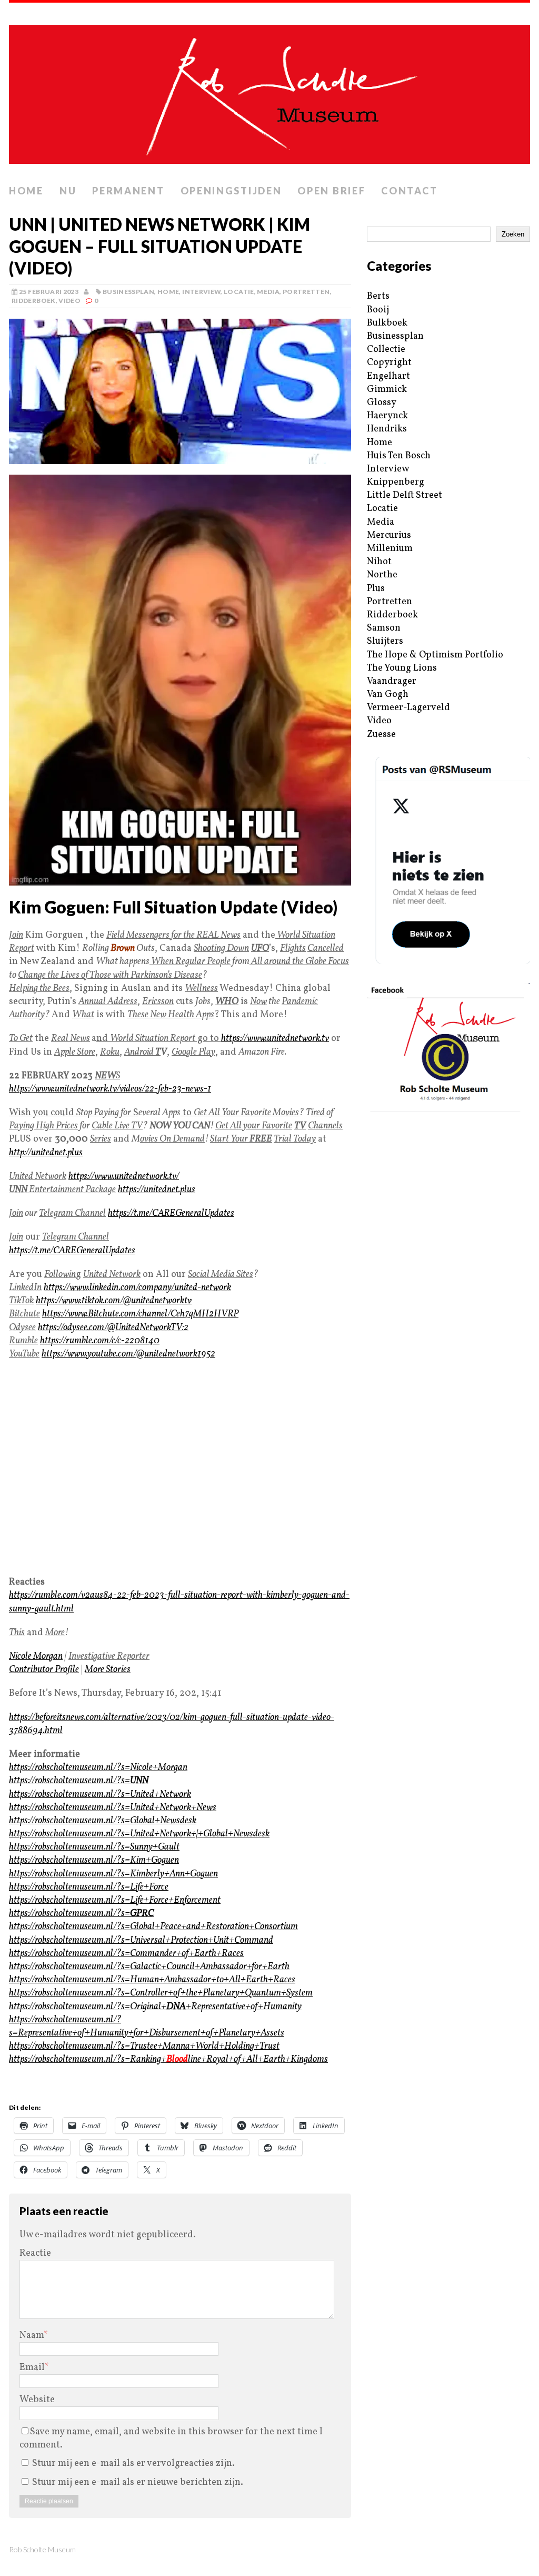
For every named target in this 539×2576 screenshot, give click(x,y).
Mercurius (389, 535)
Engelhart (388, 376)
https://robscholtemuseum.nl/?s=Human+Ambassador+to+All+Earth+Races (152, 1980)
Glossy (382, 403)
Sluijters (385, 641)
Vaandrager (392, 681)
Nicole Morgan (36, 1656)
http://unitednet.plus (46, 1153)
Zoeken (513, 234)
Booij (378, 310)
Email (32, 2368)
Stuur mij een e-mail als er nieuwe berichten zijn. (138, 2482)
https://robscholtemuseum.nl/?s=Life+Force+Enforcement (115, 1900)
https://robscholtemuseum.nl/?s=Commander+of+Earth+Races (126, 1954)
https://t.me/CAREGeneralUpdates (171, 1213)
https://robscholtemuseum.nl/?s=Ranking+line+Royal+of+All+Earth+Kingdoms (168, 2059)
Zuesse (381, 735)
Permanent (128, 191)
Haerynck (387, 416)
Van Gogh (388, 695)
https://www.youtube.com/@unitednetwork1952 (128, 1354)
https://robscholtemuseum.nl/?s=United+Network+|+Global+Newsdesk (139, 1834)
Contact (409, 191)
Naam (32, 2336)
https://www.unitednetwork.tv (275, 1039)
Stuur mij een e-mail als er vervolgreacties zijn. (133, 2464)
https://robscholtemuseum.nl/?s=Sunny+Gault (94, 1847)
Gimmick (387, 390)
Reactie (35, 2253)
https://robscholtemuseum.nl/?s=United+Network (100, 1795)
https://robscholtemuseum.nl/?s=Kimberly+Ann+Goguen (113, 1874)
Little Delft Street (405, 495)
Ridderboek (34, 301)
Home (26, 191)
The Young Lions (402, 668)
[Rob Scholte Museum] (269, 91)
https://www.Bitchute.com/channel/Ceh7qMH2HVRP (140, 1314)
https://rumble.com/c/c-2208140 (100, 1341)
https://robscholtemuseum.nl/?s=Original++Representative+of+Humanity (155, 2007)
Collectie (386, 350)
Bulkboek (387, 323)
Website (37, 2400)
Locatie (239, 292)
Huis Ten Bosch (399, 456)
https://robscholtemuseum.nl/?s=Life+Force (89, 1887)
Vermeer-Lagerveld (408, 708)
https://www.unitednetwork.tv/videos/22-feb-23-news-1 (110, 1089)
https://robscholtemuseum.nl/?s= (79, 1781)
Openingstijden (231, 191)
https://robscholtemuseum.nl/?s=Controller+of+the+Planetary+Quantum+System (161, 1993)
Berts (378, 296)
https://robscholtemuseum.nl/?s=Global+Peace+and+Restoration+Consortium (153, 1927)
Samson (384, 628)
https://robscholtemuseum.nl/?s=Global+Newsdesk (103, 1821)
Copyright (389, 363)
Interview (201, 292)
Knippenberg (396, 482)
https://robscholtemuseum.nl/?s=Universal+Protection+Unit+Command (141, 1940)
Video (69, 301)
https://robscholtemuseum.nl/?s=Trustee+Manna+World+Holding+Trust (144, 2046)
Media (268, 292)
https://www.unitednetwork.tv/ (124, 1177)
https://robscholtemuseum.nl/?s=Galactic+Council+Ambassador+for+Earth (149, 1967)
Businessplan (128, 292)
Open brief (331, 191)
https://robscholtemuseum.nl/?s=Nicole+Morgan (98, 1768)
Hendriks (387, 429)
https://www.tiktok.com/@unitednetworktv (114, 1301)
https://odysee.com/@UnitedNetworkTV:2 (113, 1328)
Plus (376, 589)
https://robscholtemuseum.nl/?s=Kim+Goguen (94, 1860)
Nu (68, 191)
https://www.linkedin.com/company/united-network (137, 1288)
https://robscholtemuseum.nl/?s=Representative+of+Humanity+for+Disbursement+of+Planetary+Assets (147, 2027)
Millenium (390, 549)
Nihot (379, 562)
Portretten (306, 292)
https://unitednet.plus (157, 1190)
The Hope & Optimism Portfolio (435, 655)
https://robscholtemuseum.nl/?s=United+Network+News (113, 1808)
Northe (382, 575)
